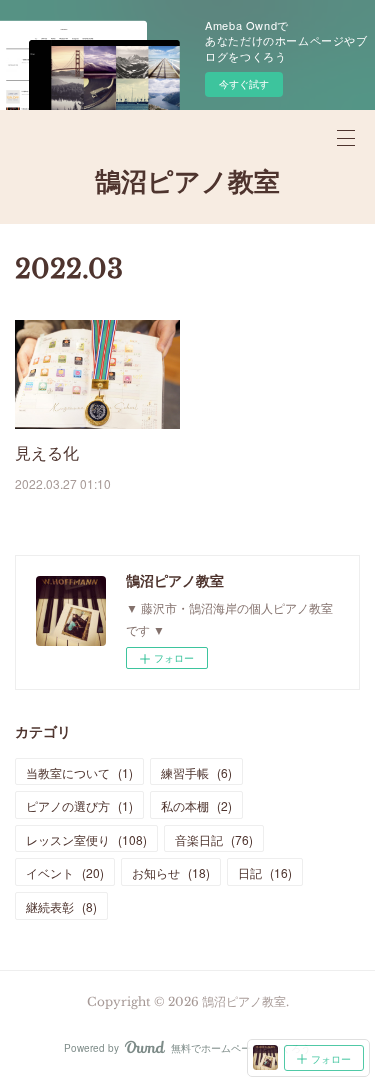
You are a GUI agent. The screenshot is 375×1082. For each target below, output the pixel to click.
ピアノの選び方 (79, 805)
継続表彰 (61, 906)
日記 (265, 872)
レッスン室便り (86, 839)
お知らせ (171, 872)
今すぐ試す (244, 84)
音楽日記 (214, 839)
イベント (65, 872)
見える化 (47, 452)
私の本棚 (196, 805)
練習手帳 (196, 772)
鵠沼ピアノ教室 (187, 182)
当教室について (79, 772)
